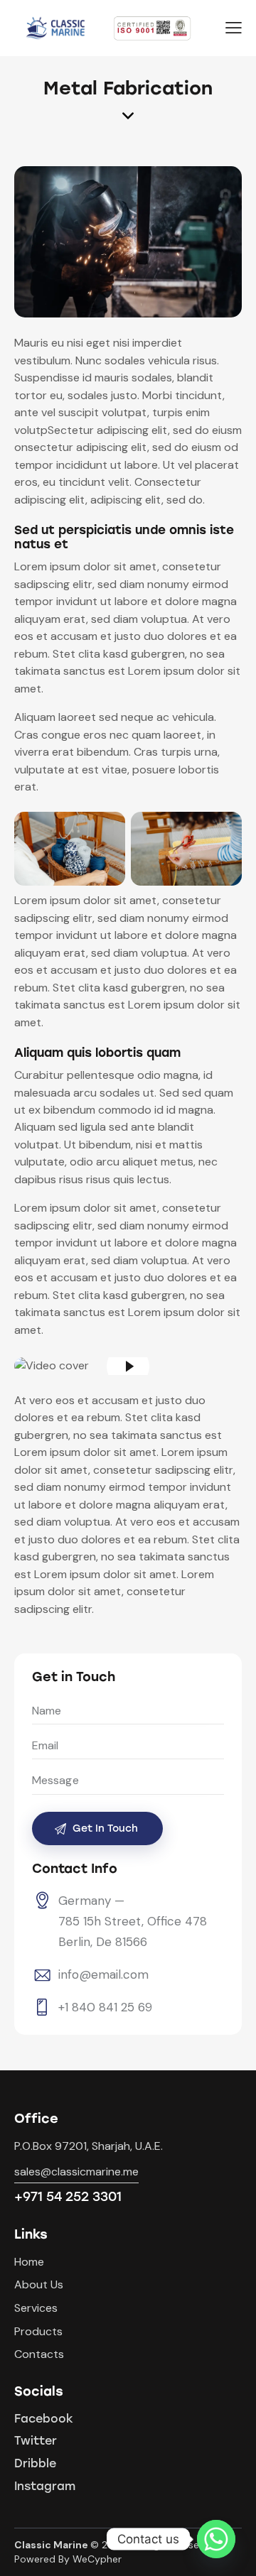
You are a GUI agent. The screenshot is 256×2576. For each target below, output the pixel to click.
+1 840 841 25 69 (105, 2007)
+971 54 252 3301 (68, 2197)
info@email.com (103, 1974)
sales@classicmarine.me (76, 2172)
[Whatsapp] (216, 2539)
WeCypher (97, 2559)
